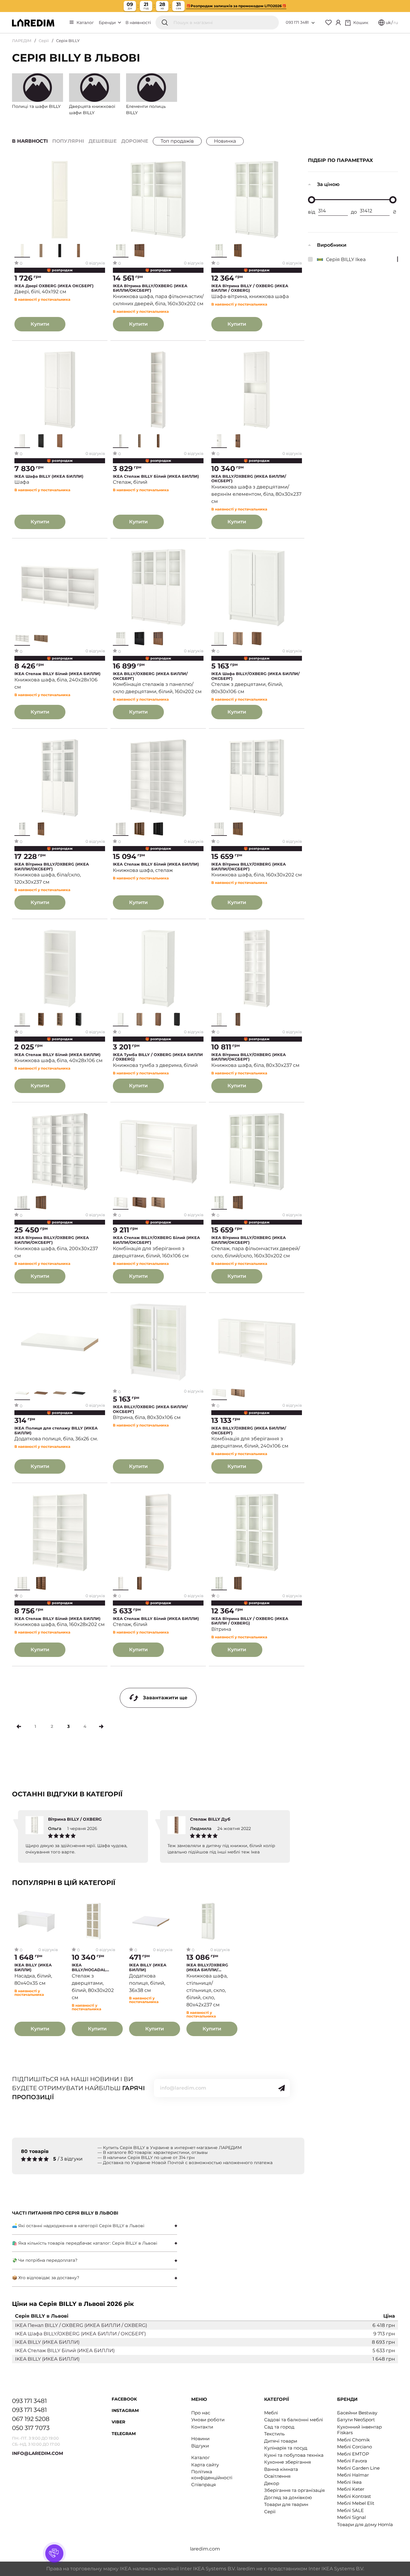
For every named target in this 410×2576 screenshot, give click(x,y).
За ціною (328, 184)
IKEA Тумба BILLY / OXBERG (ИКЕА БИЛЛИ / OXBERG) (158, 1057)
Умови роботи (208, 2420)
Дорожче (135, 141)
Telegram (124, 2434)
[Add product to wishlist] (101, 164)
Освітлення (277, 2476)
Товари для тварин (286, 2504)
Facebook (124, 2399)
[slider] (312, 200)
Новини (200, 2439)
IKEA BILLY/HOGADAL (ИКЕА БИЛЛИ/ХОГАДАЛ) (89, 1967)
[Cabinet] (338, 23)
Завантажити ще (165, 1698)
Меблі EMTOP (353, 2454)
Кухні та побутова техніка (294, 2455)
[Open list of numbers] (313, 23)
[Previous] (19, 1726)
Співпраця (203, 2485)
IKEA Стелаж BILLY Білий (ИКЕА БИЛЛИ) (156, 476)
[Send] (282, 2088)
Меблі (271, 2413)
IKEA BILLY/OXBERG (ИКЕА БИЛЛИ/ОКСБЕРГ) (249, 479)
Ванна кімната (281, 2469)
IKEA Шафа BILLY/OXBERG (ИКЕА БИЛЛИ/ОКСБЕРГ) (255, 676)
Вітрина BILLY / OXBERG (75, 1819)
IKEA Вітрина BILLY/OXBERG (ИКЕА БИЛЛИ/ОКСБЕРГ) (150, 288)
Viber (118, 2422)
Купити (40, 324)
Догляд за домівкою (288, 2497)
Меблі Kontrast (354, 2496)
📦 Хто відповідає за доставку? (46, 2278)
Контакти (202, 2427)
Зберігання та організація (294, 2490)
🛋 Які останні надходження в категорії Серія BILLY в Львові (78, 2226)
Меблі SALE (350, 2510)
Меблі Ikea (349, 2482)
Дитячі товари (281, 2441)
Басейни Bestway (357, 2413)
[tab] (95, 2226)
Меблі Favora (352, 2461)
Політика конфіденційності (212, 2475)
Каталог (85, 23)
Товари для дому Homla (365, 2524)
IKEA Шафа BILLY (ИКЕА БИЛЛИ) (49, 476)
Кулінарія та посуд (286, 2448)
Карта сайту (205, 2465)
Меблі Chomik (353, 2440)
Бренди (108, 23)
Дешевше (103, 141)
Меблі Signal (351, 2517)
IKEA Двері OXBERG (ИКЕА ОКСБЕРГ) (54, 286)
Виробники (332, 245)
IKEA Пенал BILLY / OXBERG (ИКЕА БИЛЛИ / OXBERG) (81, 2325)
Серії (44, 41)
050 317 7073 (31, 2428)
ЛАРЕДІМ (22, 41)
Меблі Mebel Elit (356, 2503)
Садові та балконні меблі (294, 2420)
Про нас (201, 2413)
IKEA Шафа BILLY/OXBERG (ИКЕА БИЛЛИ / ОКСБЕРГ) (80, 2334)
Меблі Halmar (353, 2475)
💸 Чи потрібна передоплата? (45, 2260)
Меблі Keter (351, 2489)
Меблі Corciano (354, 2447)
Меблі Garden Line (358, 2468)
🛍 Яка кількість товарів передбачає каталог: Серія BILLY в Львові (85, 2243)
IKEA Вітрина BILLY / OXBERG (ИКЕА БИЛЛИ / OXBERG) (250, 288)
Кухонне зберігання (288, 2462)
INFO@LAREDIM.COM (38, 2453)
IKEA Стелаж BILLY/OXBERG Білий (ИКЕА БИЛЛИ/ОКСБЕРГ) (156, 1240)
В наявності (138, 23)
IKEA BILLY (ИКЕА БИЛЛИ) (33, 1967)
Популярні (68, 141)
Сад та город (279, 2427)
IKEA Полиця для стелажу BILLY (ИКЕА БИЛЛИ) (56, 1431)
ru (396, 23)
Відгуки (200, 2446)
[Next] (101, 1726)
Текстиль (274, 2434)
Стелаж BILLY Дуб (210, 1819)
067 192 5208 (31, 2419)
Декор (272, 2483)
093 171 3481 (297, 22)
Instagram (125, 2410)
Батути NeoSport (356, 2420)
